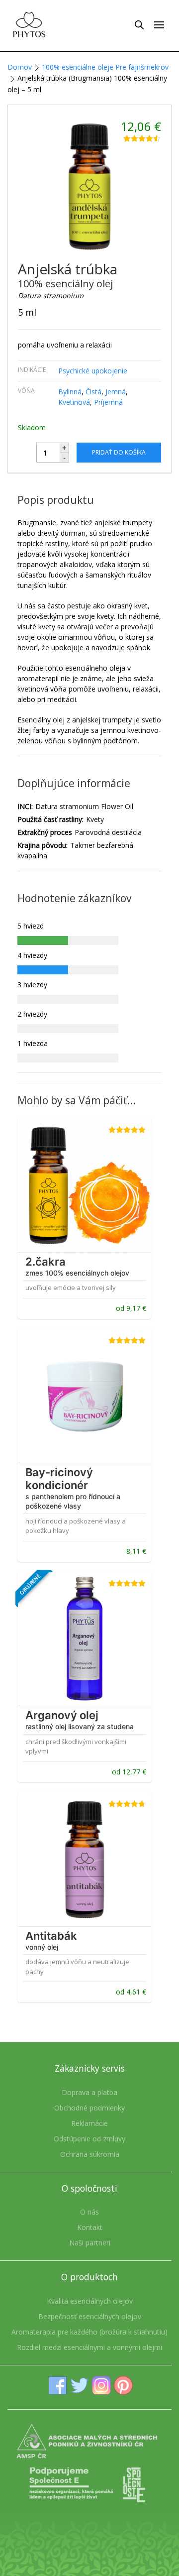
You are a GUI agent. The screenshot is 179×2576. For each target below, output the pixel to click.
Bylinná (70, 392)
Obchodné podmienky (89, 2108)
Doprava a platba (89, 2092)
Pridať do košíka (119, 452)
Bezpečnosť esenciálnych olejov (90, 2316)
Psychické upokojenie (93, 371)
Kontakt (90, 2227)
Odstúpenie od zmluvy (89, 2139)
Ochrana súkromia (90, 2154)
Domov (20, 67)
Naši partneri (90, 2243)
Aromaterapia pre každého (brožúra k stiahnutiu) (89, 2332)
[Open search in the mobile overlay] (139, 24)
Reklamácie (89, 2123)
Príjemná (108, 402)
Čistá (93, 392)
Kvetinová (74, 402)
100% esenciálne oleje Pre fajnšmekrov (105, 67)
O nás (89, 2212)
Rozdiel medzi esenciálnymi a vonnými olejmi (89, 2347)
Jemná (116, 392)
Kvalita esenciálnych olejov (90, 2301)
